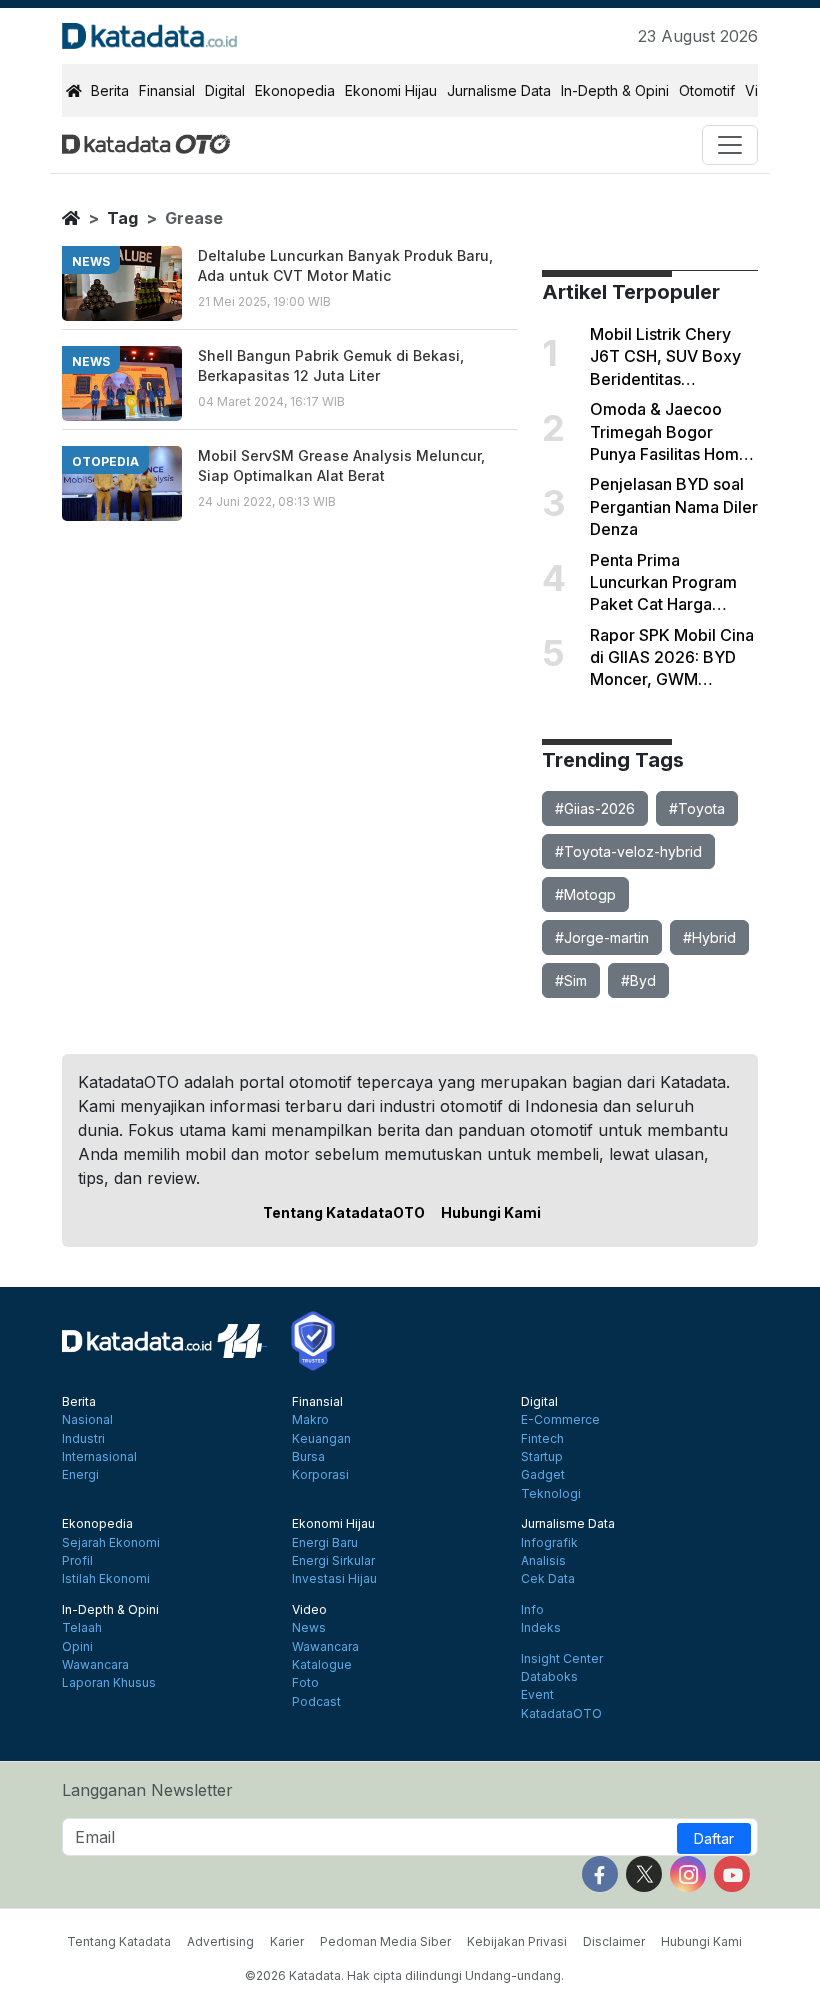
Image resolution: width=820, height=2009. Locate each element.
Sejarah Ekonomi (111, 1543)
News (309, 1628)
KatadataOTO (561, 1714)
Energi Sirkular (333, 1561)
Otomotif (707, 90)
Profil (77, 1561)
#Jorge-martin (602, 937)
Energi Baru (325, 1543)
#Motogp (585, 894)
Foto (305, 1683)
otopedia (105, 461)
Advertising (220, 1941)
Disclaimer (614, 1941)
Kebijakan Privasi (517, 1941)
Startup (542, 1457)
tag (122, 218)
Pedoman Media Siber (385, 1941)
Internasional (99, 1457)
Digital (225, 90)
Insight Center (562, 1659)
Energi (80, 1475)
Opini (77, 1647)
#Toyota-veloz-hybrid (628, 851)
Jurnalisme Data (499, 90)
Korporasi (320, 1475)
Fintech (542, 1439)
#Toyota (697, 808)
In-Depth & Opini (615, 90)
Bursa (308, 1457)
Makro (310, 1420)
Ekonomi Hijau (391, 90)
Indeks (541, 1628)
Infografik (549, 1543)
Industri (83, 1439)
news (91, 261)
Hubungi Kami (491, 1212)
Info (532, 1610)
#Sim (571, 980)
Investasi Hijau (334, 1579)
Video (309, 1610)
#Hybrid (709, 937)
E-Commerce (560, 1420)
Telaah (82, 1628)
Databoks (549, 1677)
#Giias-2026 (595, 808)
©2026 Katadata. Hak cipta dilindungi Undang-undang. (404, 1975)
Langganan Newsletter (147, 1790)
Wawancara (95, 1665)
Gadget (543, 1475)
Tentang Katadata (119, 1941)
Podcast (316, 1702)
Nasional (87, 1420)
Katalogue (322, 1665)
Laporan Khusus (109, 1683)
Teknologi (551, 1494)
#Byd (638, 980)
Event (537, 1695)
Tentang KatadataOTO (344, 1212)
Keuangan (321, 1439)
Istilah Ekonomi (106, 1579)
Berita (110, 90)
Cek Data (548, 1579)
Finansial (167, 90)
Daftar (714, 1838)
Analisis (543, 1561)
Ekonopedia (295, 90)
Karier (287, 1941)
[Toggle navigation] (730, 145)
